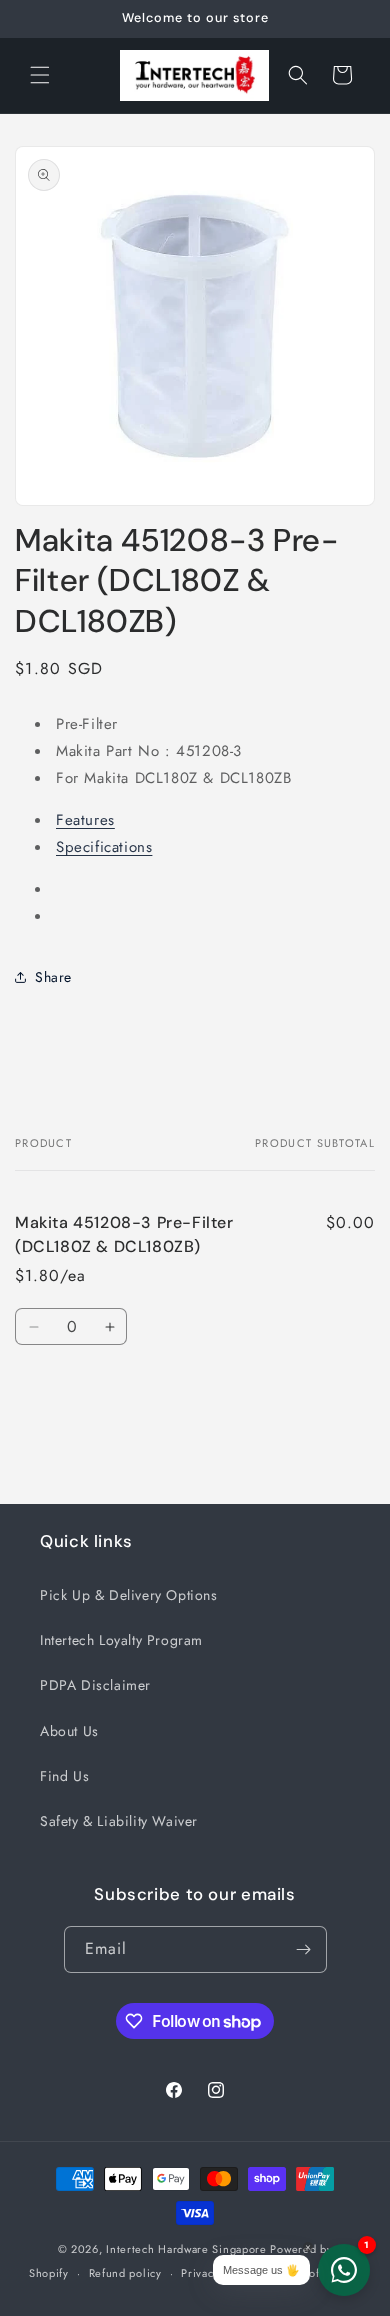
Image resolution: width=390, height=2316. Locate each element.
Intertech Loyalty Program (121, 1640)
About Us (69, 1731)
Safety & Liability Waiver (119, 1821)
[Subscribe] (304, 1949)
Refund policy (125, 2273)
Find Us (64, 1776)
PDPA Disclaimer (95, 1685)
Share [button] (53, 977)
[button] (40, 75)
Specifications (104, 847)
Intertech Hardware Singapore (186, 2249)
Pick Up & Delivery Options (129, 1595)
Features (85, 820)
